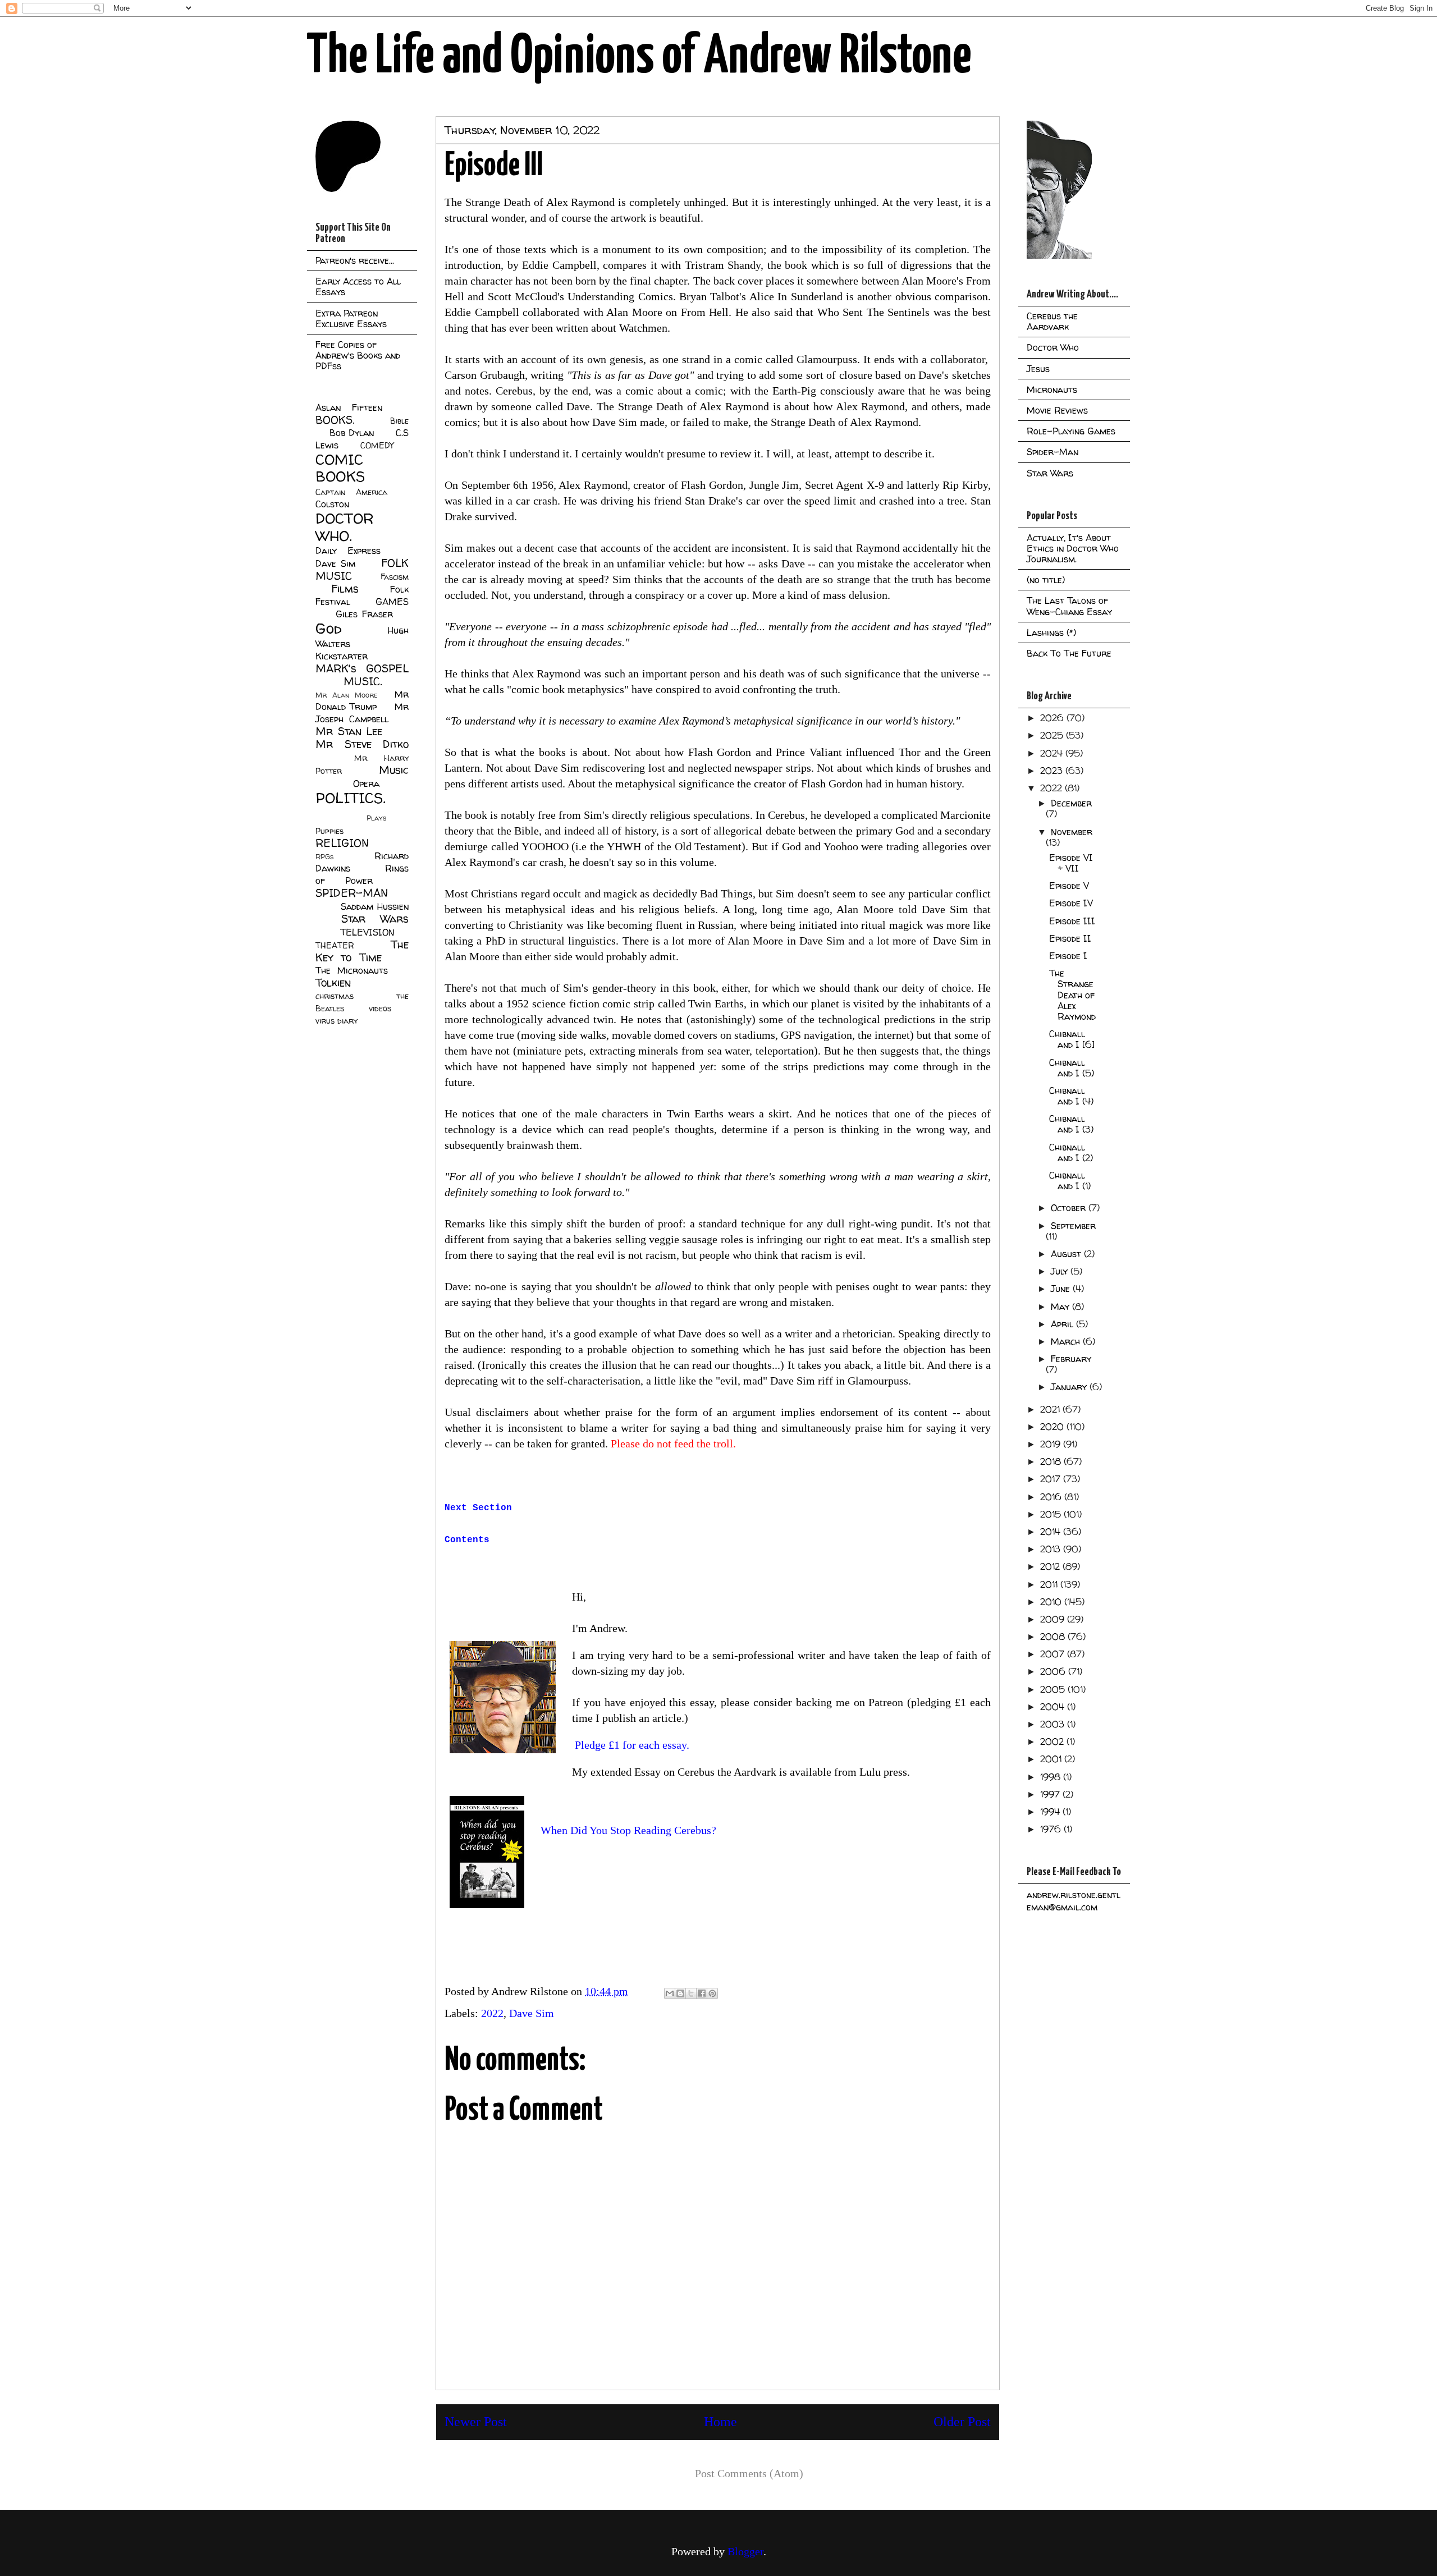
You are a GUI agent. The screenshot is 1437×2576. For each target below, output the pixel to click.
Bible (399, 421)
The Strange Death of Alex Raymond (1072, 995)
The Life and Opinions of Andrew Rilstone (639, 57)
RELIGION (342, 843)
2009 (1054, 1619)
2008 (1054, 1637)
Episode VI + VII (1071, 863)
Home (720, 2422)
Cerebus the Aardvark (1052, 321)
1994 (1051, 1812)
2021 (1051, 1409)
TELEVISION (367, 932)
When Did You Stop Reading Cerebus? (628, 1830)
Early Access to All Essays (358, 287)
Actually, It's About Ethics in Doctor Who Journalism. (1073, 548)
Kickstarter (342, 656)
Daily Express (348, 551)
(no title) (1046, 580)
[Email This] (670, 1993)
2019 (1052, 1444)
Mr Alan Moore (346, 695)
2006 (1054, 1671)
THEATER (335, 946)
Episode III (1072, 921)
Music (394, 770)
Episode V (1069, 886)
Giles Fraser (364, 614)
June (1062, 1289)
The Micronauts (352, 970)
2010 (1052, 1602)
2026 (1053, 718)
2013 (1052, 1549)
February (1071, 1359)
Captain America (351, 492)
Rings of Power (362, 874)
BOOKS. (335, 420)
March (1067, 1341)
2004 (1054, 1707)
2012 (1051, 1566)
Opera (366, 783)
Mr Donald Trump (362, 700)
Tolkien (333, 983)
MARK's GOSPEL (362, 668)
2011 (1050, 1584)
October (1070, 1208)
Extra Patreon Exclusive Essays (351, 318)
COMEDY (377, 446)
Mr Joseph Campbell (362, 713)
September (1073, 1226)
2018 (1052, 1461)
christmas (335, 996)
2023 (1053, 771)
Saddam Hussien (375, 906)
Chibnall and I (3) (1071, 1124)
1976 (1052, 1829)
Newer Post (476, 2422)
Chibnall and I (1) (1070, 1181)
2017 (1052, 1479)
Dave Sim (532, 2013)
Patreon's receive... (355, 260)
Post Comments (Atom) (749, 2473)
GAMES (392, 602)
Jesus (1038, 369)
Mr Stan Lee (349, 731)
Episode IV (1071, 903)
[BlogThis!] (680, 1993)
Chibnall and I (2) (1071, 1152)
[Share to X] (691, 1993)
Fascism (395, 577)
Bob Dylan (352, 433)
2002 (1053, 1741)
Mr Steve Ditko (362, 744)
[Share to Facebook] (702, 1993)
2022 (492, 2013)
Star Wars (375, 919)
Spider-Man (1052, 452)
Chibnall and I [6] (1072, 1039)
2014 (1052, 1532)
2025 (1053, 735)
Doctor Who (1053, 347)
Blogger (745, 2551)
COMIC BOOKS (340, 468)
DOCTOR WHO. (345, 527)
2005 (1054, 1689)
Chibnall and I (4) (1071, 1096)
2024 (1053, 753)
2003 (1054, 1724)
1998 (1052, 1777)
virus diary (337, 1021)
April (1063, 1324)
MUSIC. (363, 681)
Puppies (329, 831)
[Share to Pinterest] (712, 1993)
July (1061, 1271)
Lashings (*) (1051, 632)
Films (345, 589)
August (1067, 1254)
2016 (1052, 1497)
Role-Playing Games (1071, 431)
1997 (1051, 1794)
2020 (1053, 1427)
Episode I (1068, 956)
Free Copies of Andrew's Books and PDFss (358, 355)
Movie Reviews (1057, 410)
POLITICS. (351, 798)
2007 (1054, 1654)
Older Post (962, 2422)
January (1070, 1387)
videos (380, 1009)
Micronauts (1052, 389)
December (1071, 803)
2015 (1052, 1514)
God (329, 628)
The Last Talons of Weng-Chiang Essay (1069, 606)
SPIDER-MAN (352, 893)
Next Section (478, 1508)
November (1072, 832)
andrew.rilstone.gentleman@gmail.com (1074, 1901)
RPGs (324, 857)
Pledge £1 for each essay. (632, 1745)
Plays (376, 818)
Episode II (1070, 938)
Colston (332, 504)
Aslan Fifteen (349, 407)
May (1061, 1307)
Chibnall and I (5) (1072, 1068)
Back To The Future (1069, 653)
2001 (1052, 1759)
